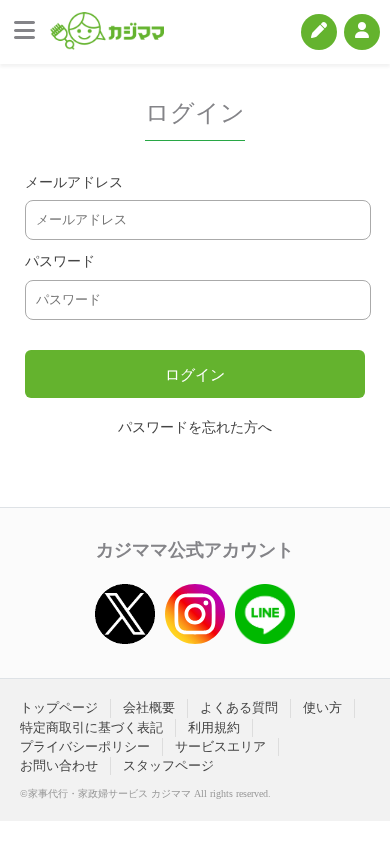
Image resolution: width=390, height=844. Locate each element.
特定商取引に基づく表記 (91, 727)
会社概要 (149, 707)
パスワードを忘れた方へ (195, 427)
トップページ (59, 707)
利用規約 (214, 727)
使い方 (322, 707)
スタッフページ (168, 765)
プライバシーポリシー (85, 746)
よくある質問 (239, 707)
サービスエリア (220, 746)
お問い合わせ (59, 765)
